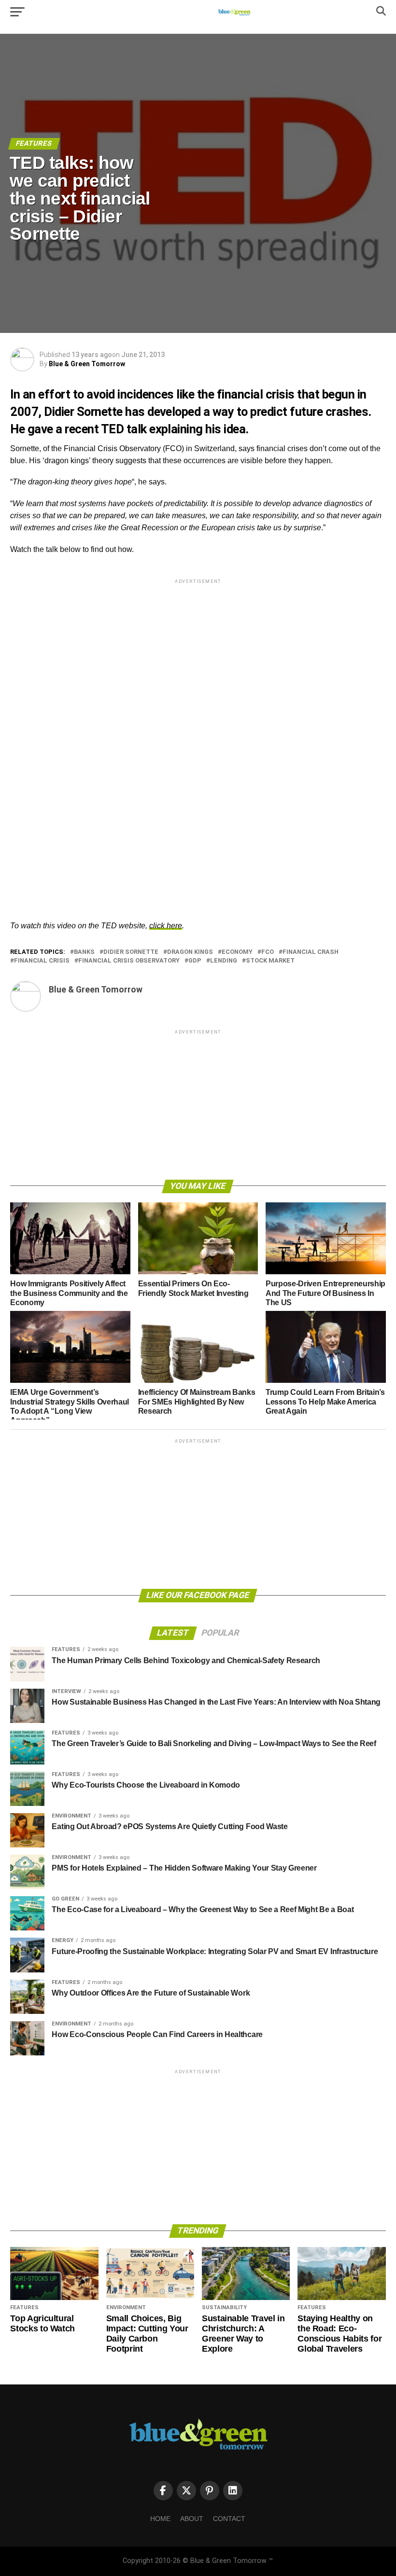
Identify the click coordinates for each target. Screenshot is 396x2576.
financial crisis (42, 961)
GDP (195, 961)
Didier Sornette (131, 952)
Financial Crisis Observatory (129, 961)
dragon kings (190, 952)
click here (166, 926)
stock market (270, 961)
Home (160, 2519)
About (192, 2519)
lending (224, 961)
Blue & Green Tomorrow (87, 364)
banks (84, 952)
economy (237, 952)
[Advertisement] (198, 653)
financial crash (311, 952)
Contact (229, 2519)
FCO (268, 952)
